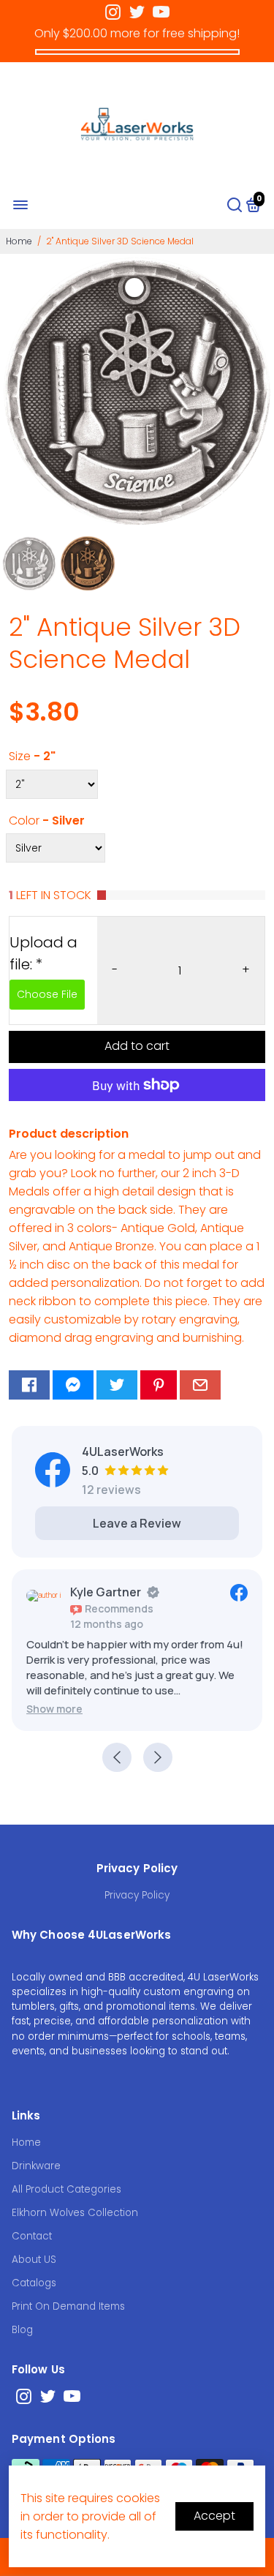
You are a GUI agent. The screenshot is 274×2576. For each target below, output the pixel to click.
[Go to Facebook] (29, 1385)
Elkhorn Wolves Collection (75, 2213)
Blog (22, 2330)
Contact (32, 2236)
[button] (54, 1709)
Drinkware (36, 2166)
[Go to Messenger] (73, 1385)
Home (19, 241)
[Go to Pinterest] (159, 1385)
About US (34, 2260)
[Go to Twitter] (137, 12)
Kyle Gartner (106, 1592)
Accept (214, 2516)
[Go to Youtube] (161, 12)
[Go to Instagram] (113, 12)
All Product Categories (66, 2189)
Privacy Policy (137, 1895)
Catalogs (34, 2283)
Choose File (47, 994)
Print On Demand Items (68, 2306)
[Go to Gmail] (200, 1385)
